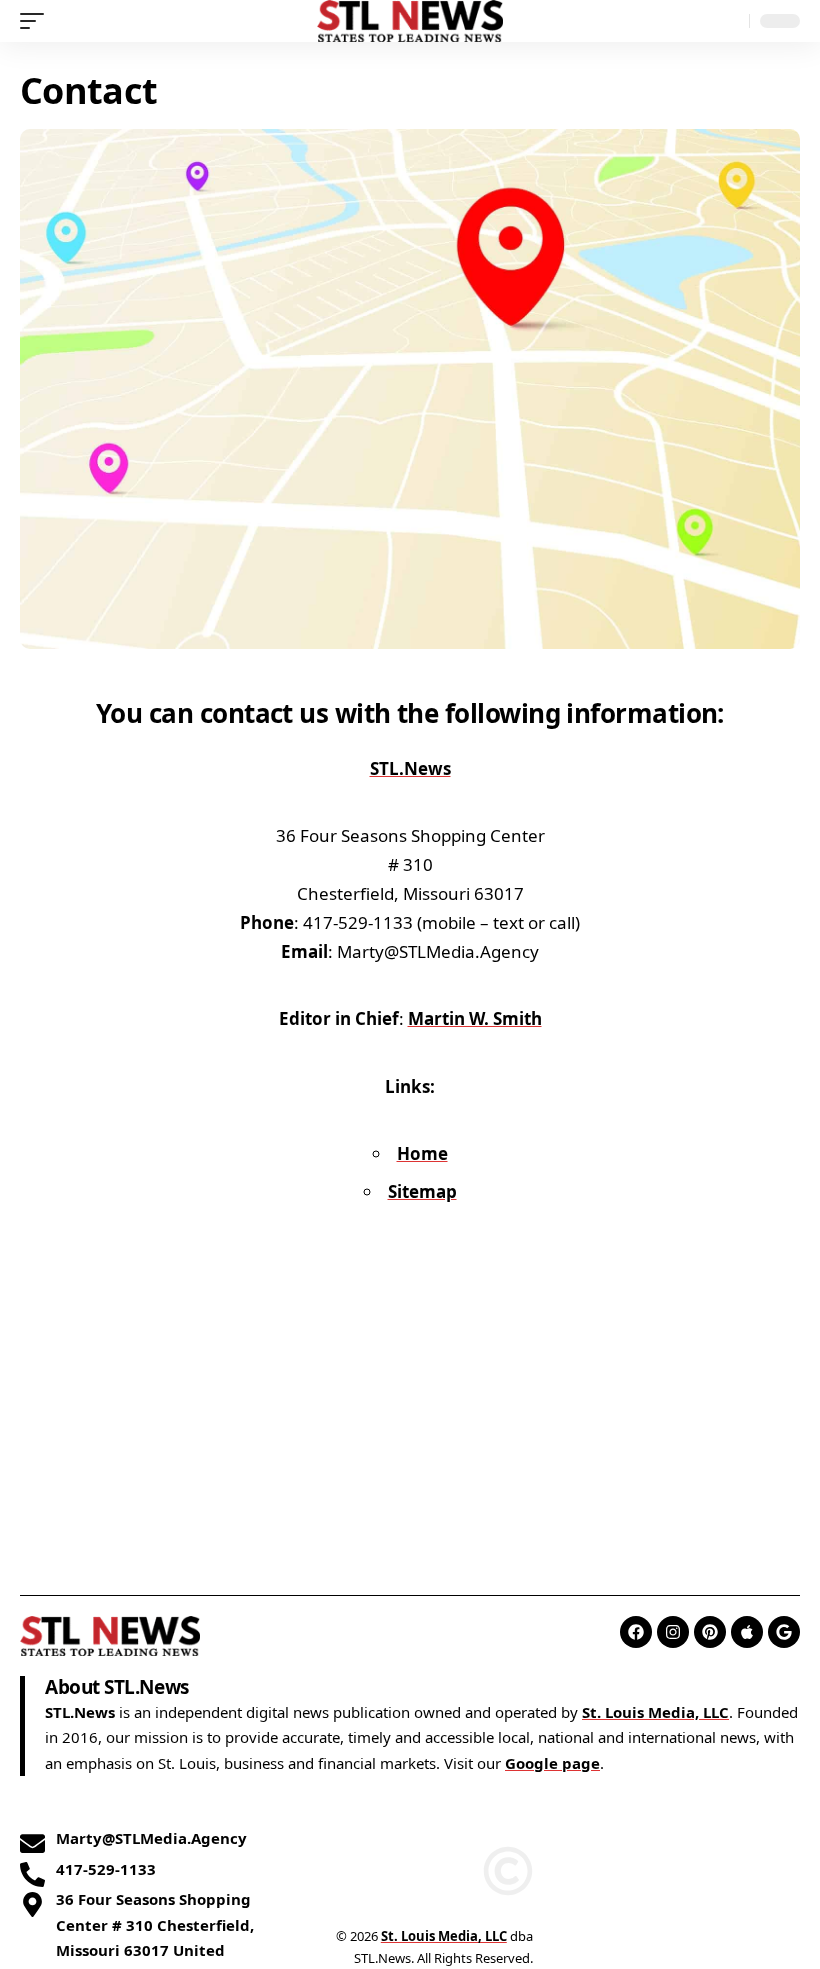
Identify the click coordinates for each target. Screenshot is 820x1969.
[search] (729, 21)
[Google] (784, 1632)
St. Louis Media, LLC (655, 1712)
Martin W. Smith (475, 1018)
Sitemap (422, 1191)
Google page (552, 1763)
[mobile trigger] (37, 21)
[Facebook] (636, 1632)
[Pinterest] (710, 1632)
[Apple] (747, 1632)
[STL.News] (410, 21)
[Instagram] (673, 1632)
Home (422, 1153)
